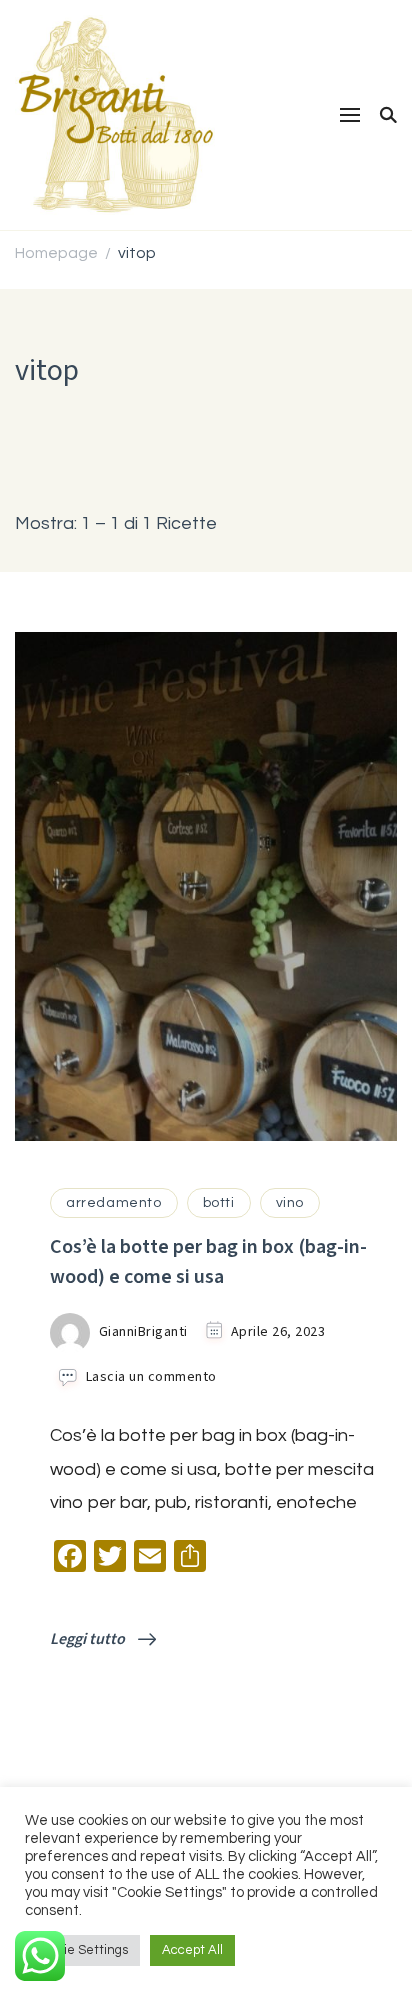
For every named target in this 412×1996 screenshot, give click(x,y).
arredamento (114, 1203)
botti (219, 1203)
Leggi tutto (89, 1639)
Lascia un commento (151, 1377)
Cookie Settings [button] (82, 1950)
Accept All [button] (192, 1950)
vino (290, 1203)
